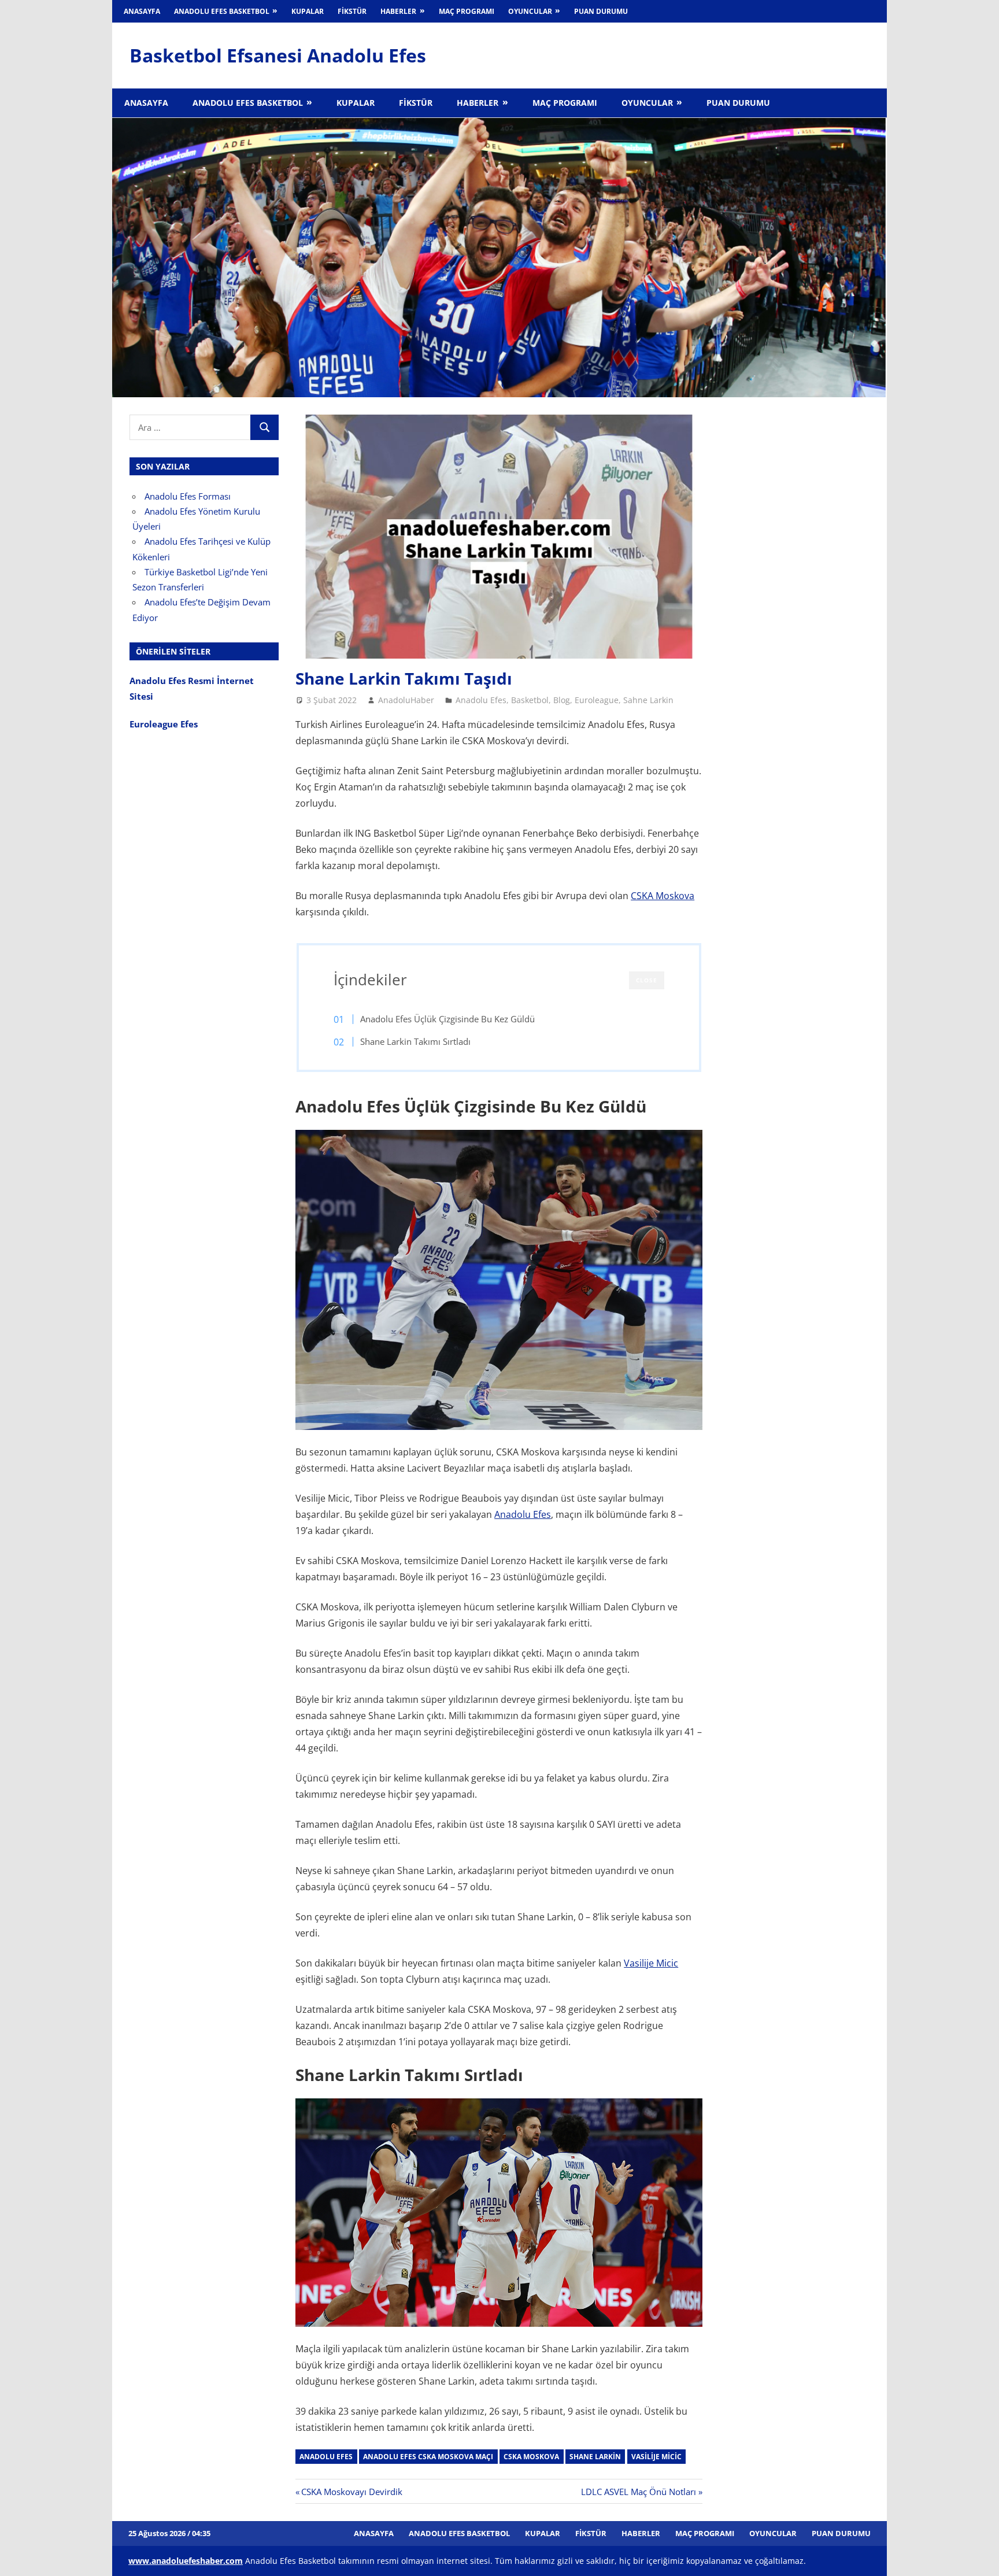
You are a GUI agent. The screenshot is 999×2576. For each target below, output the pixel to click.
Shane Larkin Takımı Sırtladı (415, 1041)
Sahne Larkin (648, 700)
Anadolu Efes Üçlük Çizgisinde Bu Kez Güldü (447, 1019)
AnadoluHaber (406, 700)
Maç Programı (467, 11)
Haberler (398, 11)
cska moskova (531, 2457)
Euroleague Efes (164, 724)
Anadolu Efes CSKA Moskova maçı (428, 2457)
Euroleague (597, 700)
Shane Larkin (595, 2457)
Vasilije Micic (651, 1963)
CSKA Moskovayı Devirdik (351, 2492)
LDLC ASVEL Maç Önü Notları (639, 2492)
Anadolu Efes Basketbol (222, 11)
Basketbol (530, 700)
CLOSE (647, 980)
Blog (562, 700)
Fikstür (352, 11)
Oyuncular (530, 11)
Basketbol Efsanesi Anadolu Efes (278, 55)
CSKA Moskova (663, 896)
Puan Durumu (601, 11)
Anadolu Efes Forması (188, 496)
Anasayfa (142, 11)
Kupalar (308, 11)
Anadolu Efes (481, 700)
